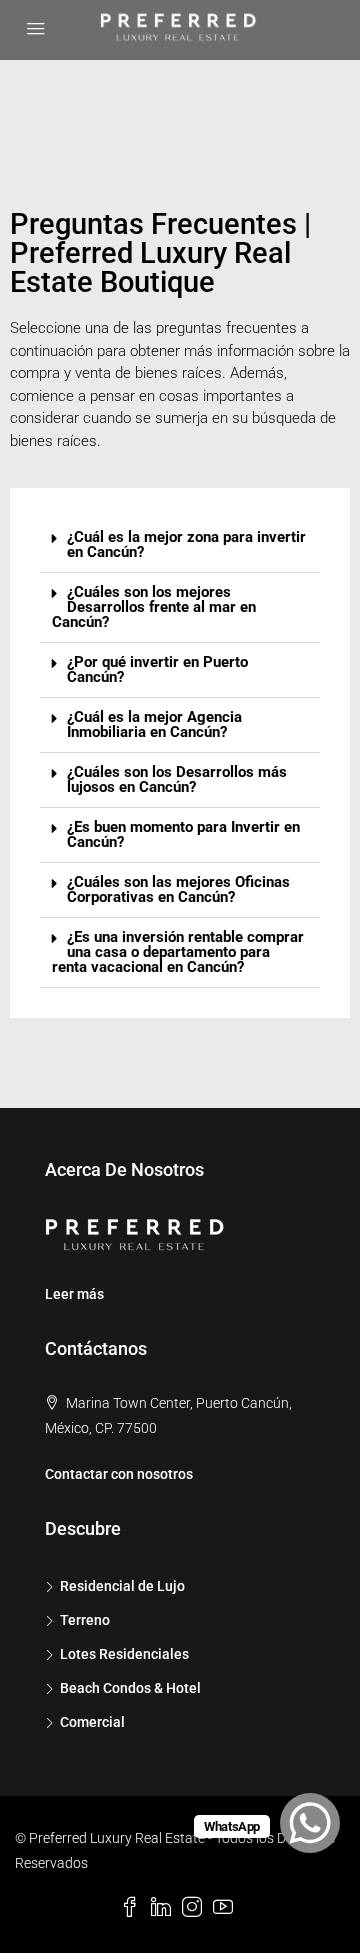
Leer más (74, 1294)
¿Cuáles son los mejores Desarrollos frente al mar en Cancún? (154, 607)
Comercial (92, 1722)
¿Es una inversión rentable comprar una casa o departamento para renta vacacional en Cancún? (178, 952)
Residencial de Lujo (122, 1586)
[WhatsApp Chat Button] (310, 1823)
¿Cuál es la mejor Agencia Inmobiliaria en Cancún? (154, 724)
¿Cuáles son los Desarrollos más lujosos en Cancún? (177, 779)
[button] (180, 545)
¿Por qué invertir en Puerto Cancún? (157, 669)
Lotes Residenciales (124, 1654)
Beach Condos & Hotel (130, 1688)
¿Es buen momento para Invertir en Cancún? (183, 834)
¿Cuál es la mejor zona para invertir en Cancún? (186, 544)
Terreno (85, 1620)
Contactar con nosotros (119, 1474)
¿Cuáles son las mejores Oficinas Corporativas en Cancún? (178, 889)
